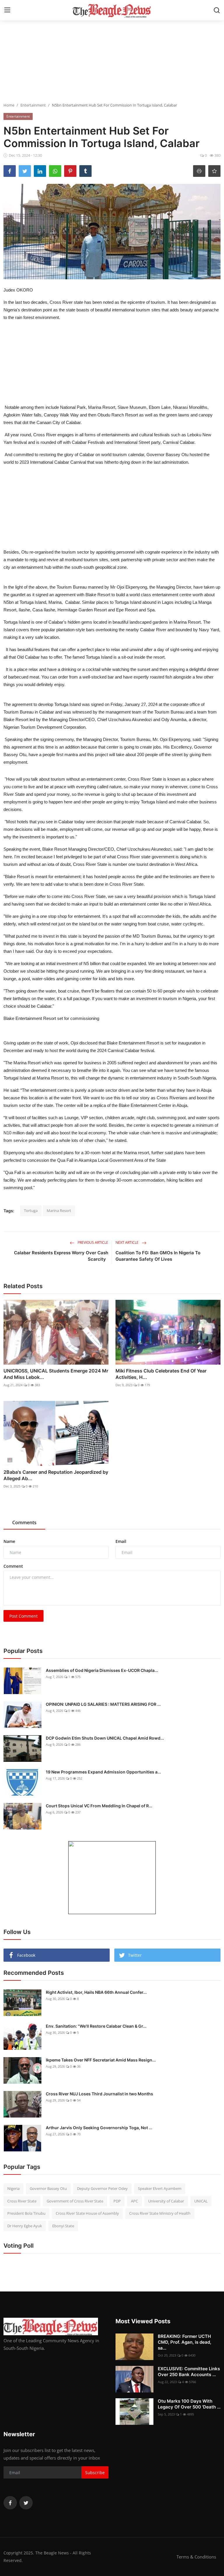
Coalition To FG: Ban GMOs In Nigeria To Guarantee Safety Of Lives (158, 1256)
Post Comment (23, 1616)
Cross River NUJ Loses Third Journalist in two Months (99, 2094)
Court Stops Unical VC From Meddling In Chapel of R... (99, 1806)
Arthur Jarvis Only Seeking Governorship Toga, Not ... (99, 2128)
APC (134, 2201)
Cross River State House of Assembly (87, 2213)
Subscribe (95, 2473)
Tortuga (31, 1211)
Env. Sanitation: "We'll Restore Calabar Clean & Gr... (96, 2026)
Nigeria (13, 2188)
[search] (217, 10)
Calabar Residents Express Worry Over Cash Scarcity (61, 1256)
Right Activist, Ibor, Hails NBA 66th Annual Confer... (96, 1992)
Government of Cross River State (75, 2201)
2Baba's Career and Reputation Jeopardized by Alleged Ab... (56, 1475)
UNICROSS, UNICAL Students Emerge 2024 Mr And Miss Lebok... (56, 1374)
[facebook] (10, 2503)
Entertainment (33, 105)
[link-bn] (112, 1878)
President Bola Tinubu (26, 2213)
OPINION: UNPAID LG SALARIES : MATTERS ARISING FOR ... (103, 1704)
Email (121, 1541)
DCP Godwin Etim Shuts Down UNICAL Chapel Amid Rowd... (105, 1738)
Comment (13, 1566)
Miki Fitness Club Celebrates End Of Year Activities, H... (161, 1374)
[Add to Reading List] (214, 171)
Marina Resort (59, 1211)
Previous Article (92, 1242)
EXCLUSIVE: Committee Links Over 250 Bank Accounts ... (189, 2372)
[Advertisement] (112, 61)
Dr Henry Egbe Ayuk (25, 2226)
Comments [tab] (24, 1522)
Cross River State (22, 2201)
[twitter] (26, 2503)
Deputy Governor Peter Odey (102, 2188)
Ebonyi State (63, 2226)
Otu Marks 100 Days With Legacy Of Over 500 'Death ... (189, 2404)
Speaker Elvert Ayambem (160, 2188)
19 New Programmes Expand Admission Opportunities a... (103, 1772)
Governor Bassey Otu (48, 2188)
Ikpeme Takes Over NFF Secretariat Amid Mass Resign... (101, 2060)
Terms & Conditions (196, 2557)
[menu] (7, 10)
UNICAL (201, 2201)
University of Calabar (166, 2201)
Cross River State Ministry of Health (160, 2213)
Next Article (127, 1242)
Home (9, 105)
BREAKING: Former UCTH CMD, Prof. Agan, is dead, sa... (184, 2342)
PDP (117, 2201)
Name (9, 1541)
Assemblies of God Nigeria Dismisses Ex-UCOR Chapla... (102, 1670)
